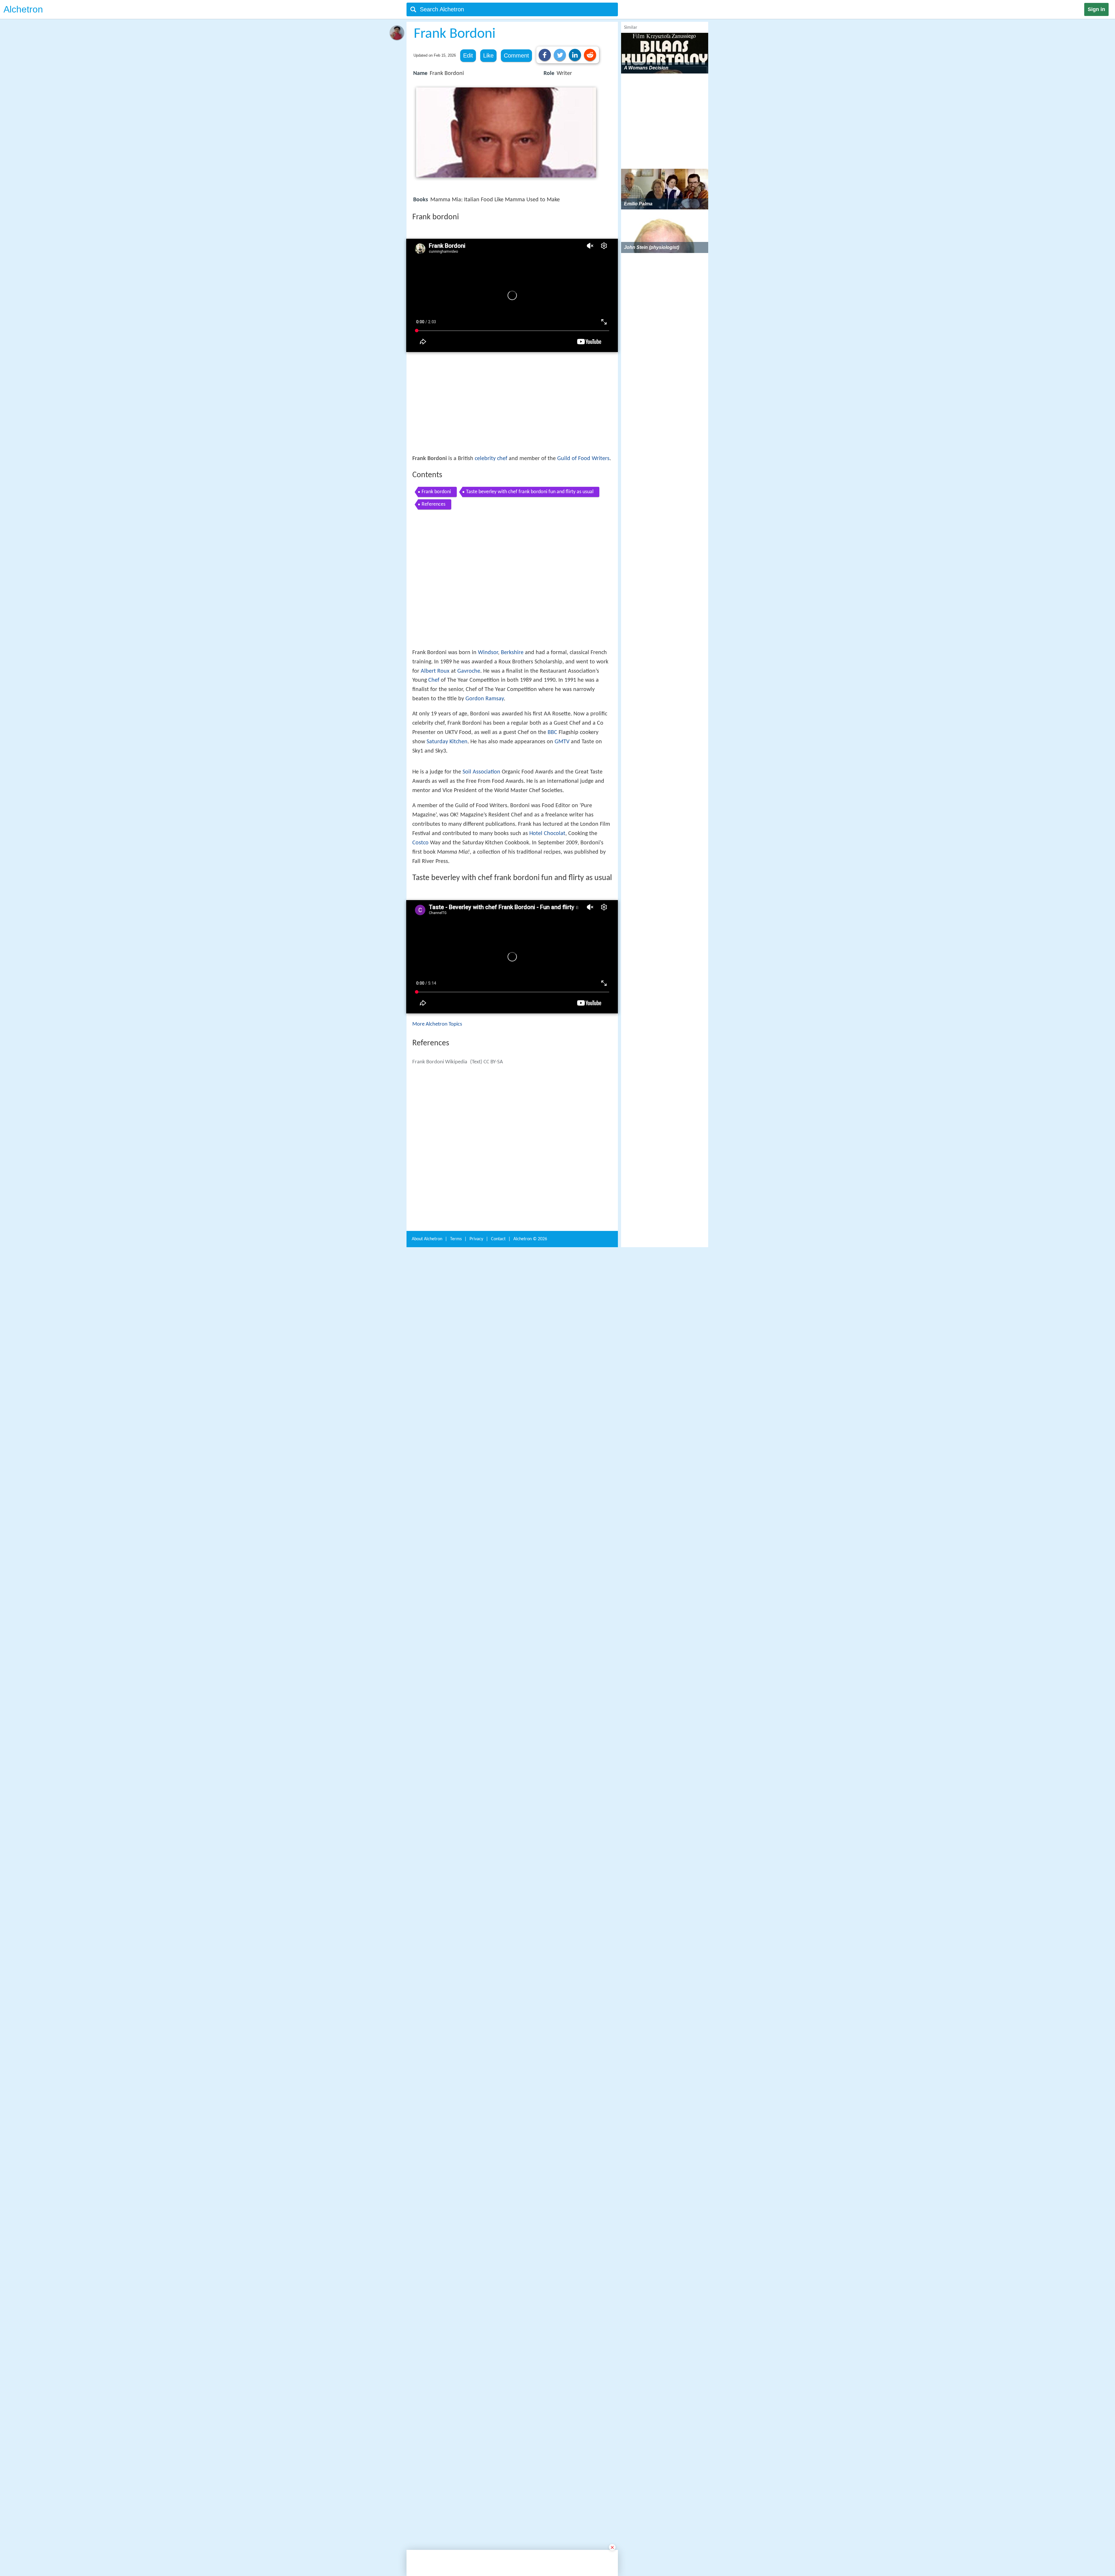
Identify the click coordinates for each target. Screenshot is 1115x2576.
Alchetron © (530, 2050)
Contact (498, 2050)
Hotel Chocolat (547, 932)
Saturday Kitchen (447, 742)
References (434, 504)
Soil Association (481, 871)
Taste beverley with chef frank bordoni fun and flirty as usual (530, 492)
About (427, 2050)
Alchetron (23, 9)
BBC (552, 733)
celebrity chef (491, 459)
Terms (456, 2050)
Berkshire (512, 653)
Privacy (476, 2050)
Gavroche (469, 672)
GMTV (562, 742)
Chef (434, 681)
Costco (420, 942)
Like (488, 55)
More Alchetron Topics (437, 1123)
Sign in (1096, 9)
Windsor (488, 653)
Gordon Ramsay (485, 699)
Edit (468, 55)
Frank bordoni (436, 492)
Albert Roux (435, 672)
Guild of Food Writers (583, 459)
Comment (516, 55)
